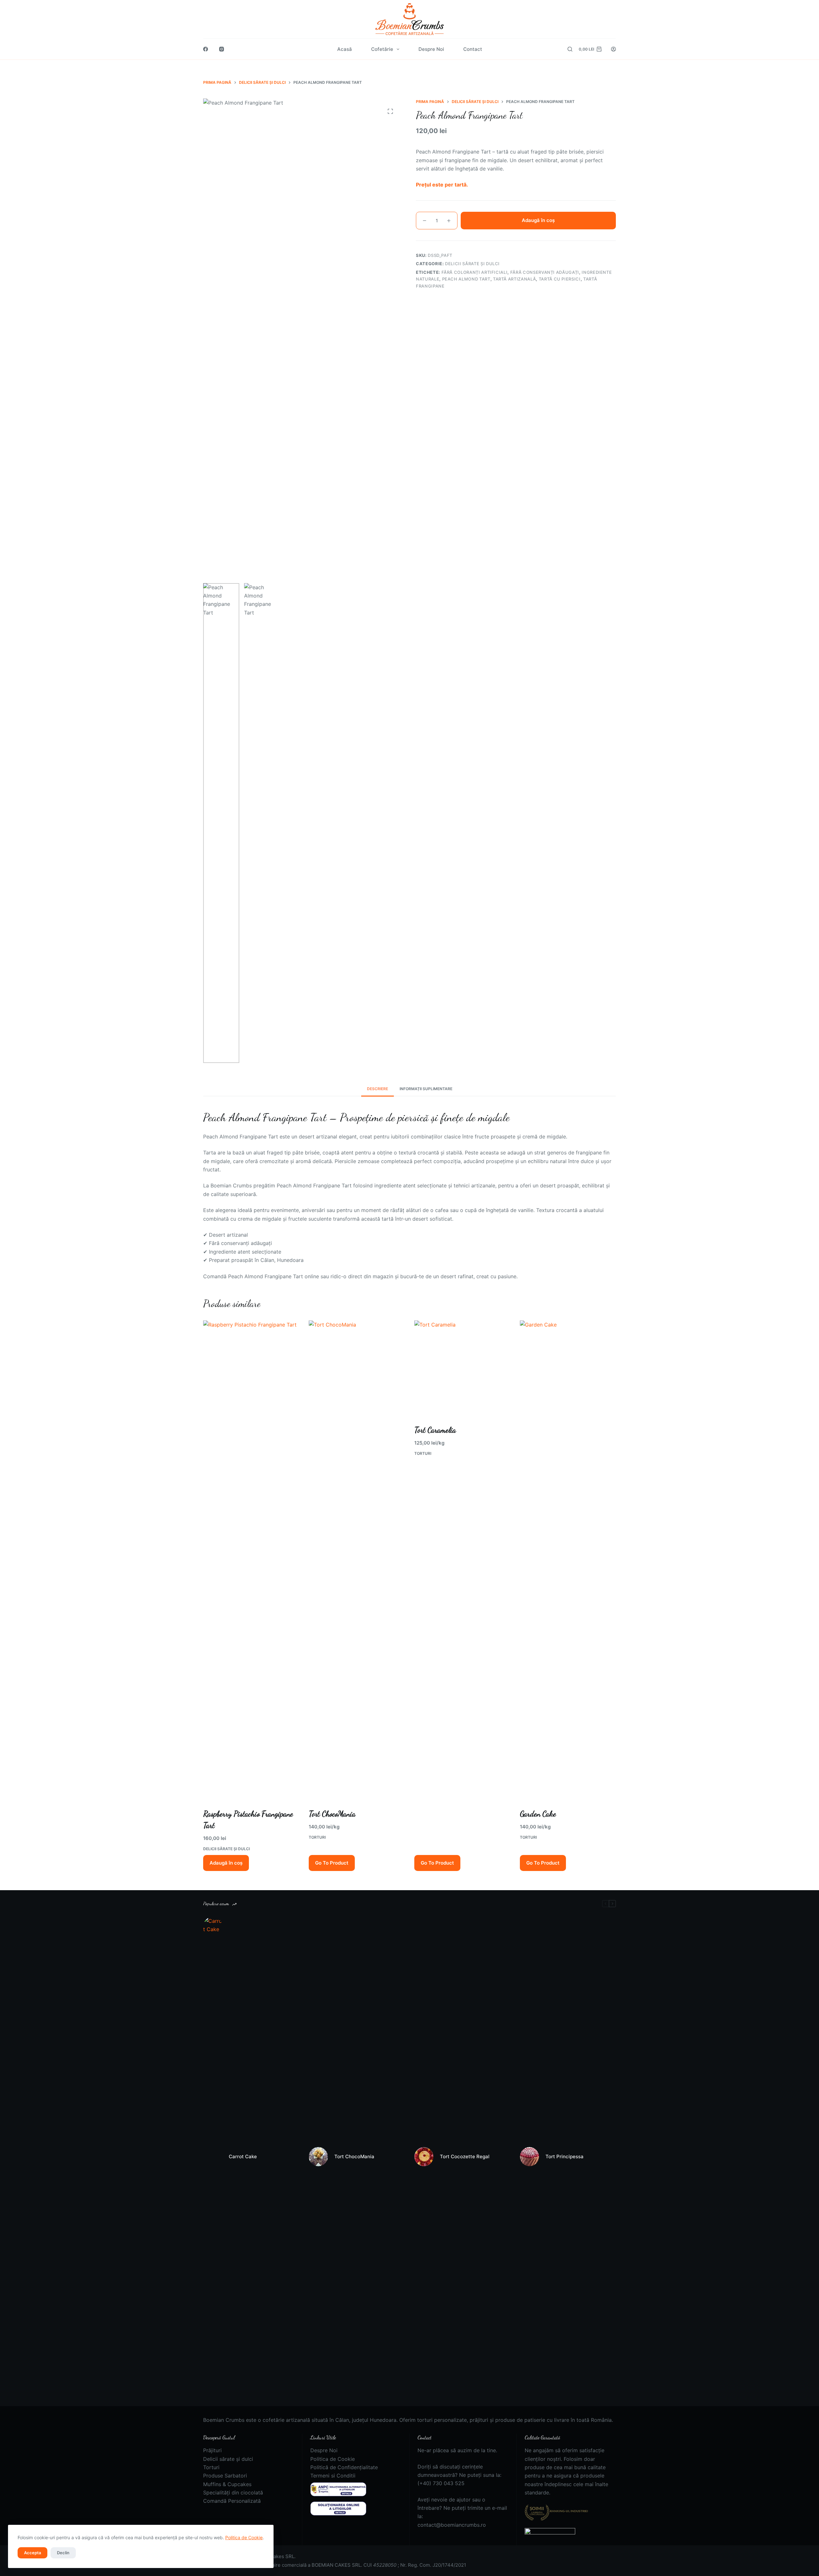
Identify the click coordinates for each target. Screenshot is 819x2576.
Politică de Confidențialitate (344, 2467)
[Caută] (570, 49)
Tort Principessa (565, 2156)
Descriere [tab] (378, 1089)
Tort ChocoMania (332, 1814)
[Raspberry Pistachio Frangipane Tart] (251, 1560)
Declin (63, 2553)
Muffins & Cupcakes (227, 2484)
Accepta (32, 2553)
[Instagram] (222, 49)
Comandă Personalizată (232, 2501)
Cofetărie (382, 49)
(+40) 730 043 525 (441, 2483)
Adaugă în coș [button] (226, 1863)
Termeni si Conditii (333, 2476)
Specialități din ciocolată (233, 2493)
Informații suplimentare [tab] (426, 1089)
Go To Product (332, 1863)
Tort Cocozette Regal (465, 2156)
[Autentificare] (613, 49)
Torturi (317, 1837)
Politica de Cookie (244, 2537)
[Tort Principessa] (529, 2157)
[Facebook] (206, 49)
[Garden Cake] (568, 1560)
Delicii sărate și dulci (227, 1849)
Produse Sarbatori (225, 2476)
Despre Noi (431, 49)
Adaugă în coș (538, 220)
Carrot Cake (243, 2156)
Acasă (345, 49)
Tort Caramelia (435, 1430)
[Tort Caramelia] (462, 1368)
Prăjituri (212, 2450)
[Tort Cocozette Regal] (424, 2157)
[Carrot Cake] (213, 2157)
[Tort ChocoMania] (357, 1560)
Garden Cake (538, 1814)
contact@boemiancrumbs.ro (452, 2525)
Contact (473, 49)
